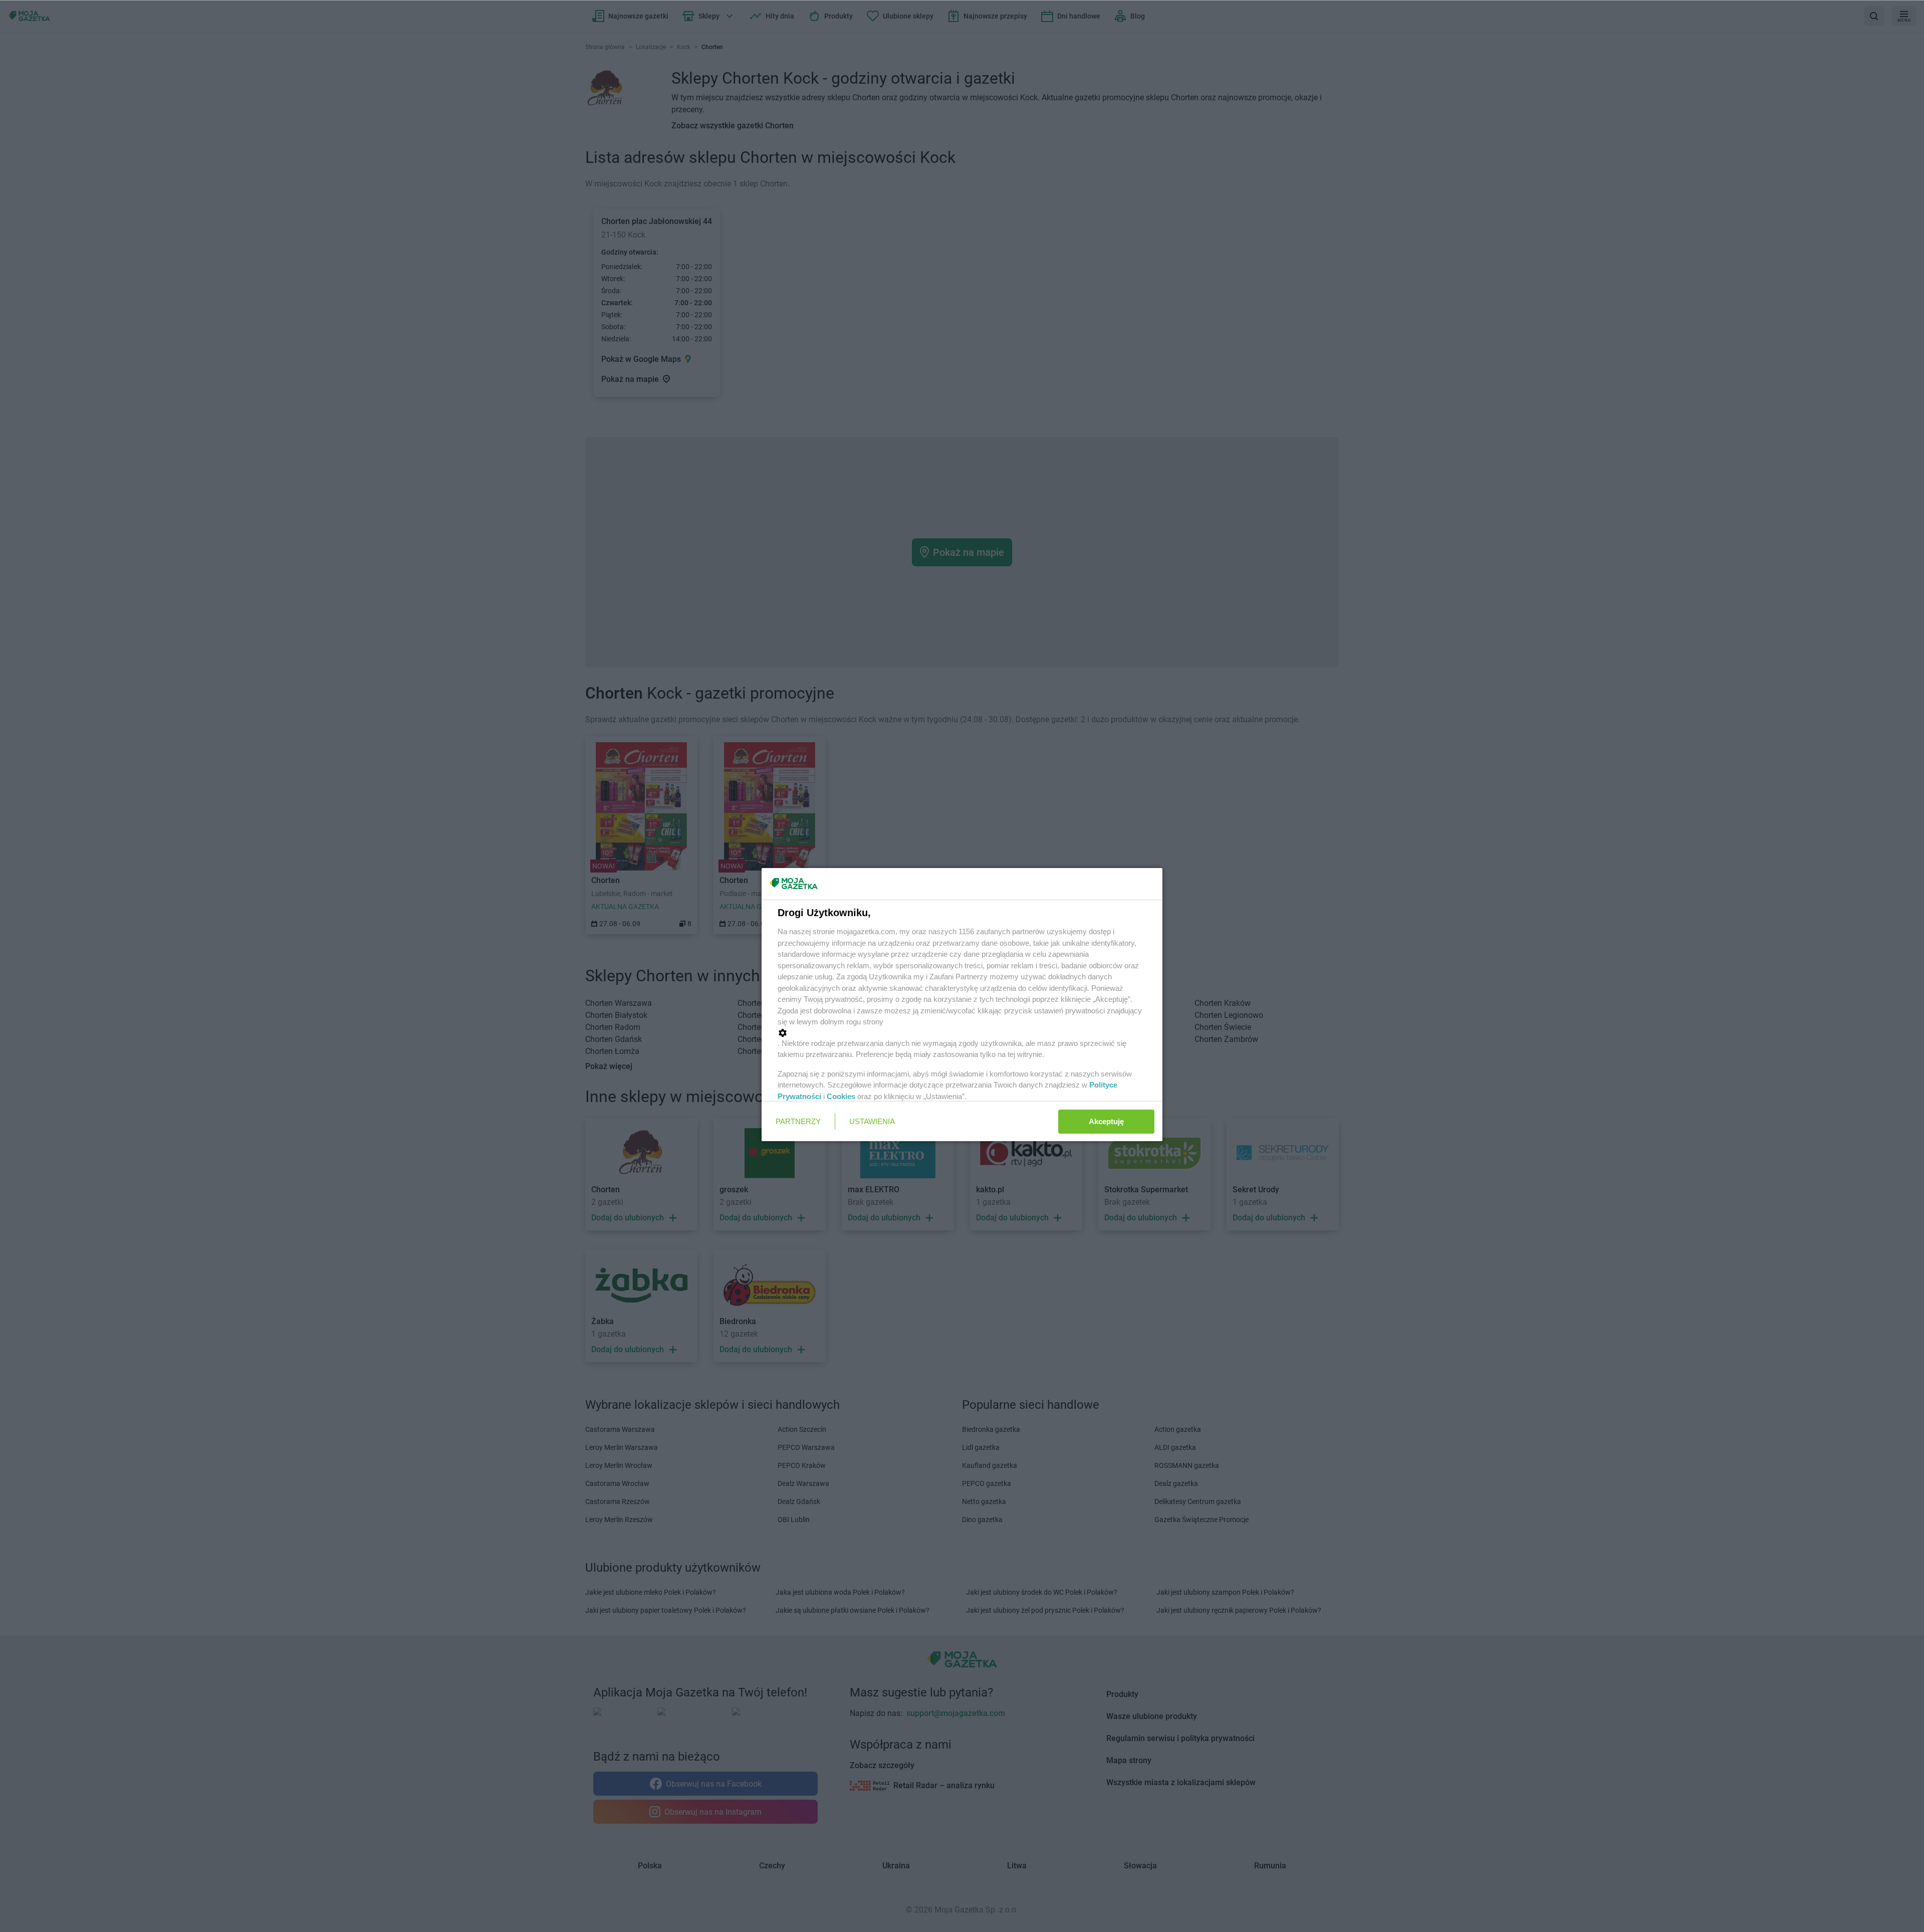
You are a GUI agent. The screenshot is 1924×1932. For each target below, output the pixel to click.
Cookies (841, 1096)
